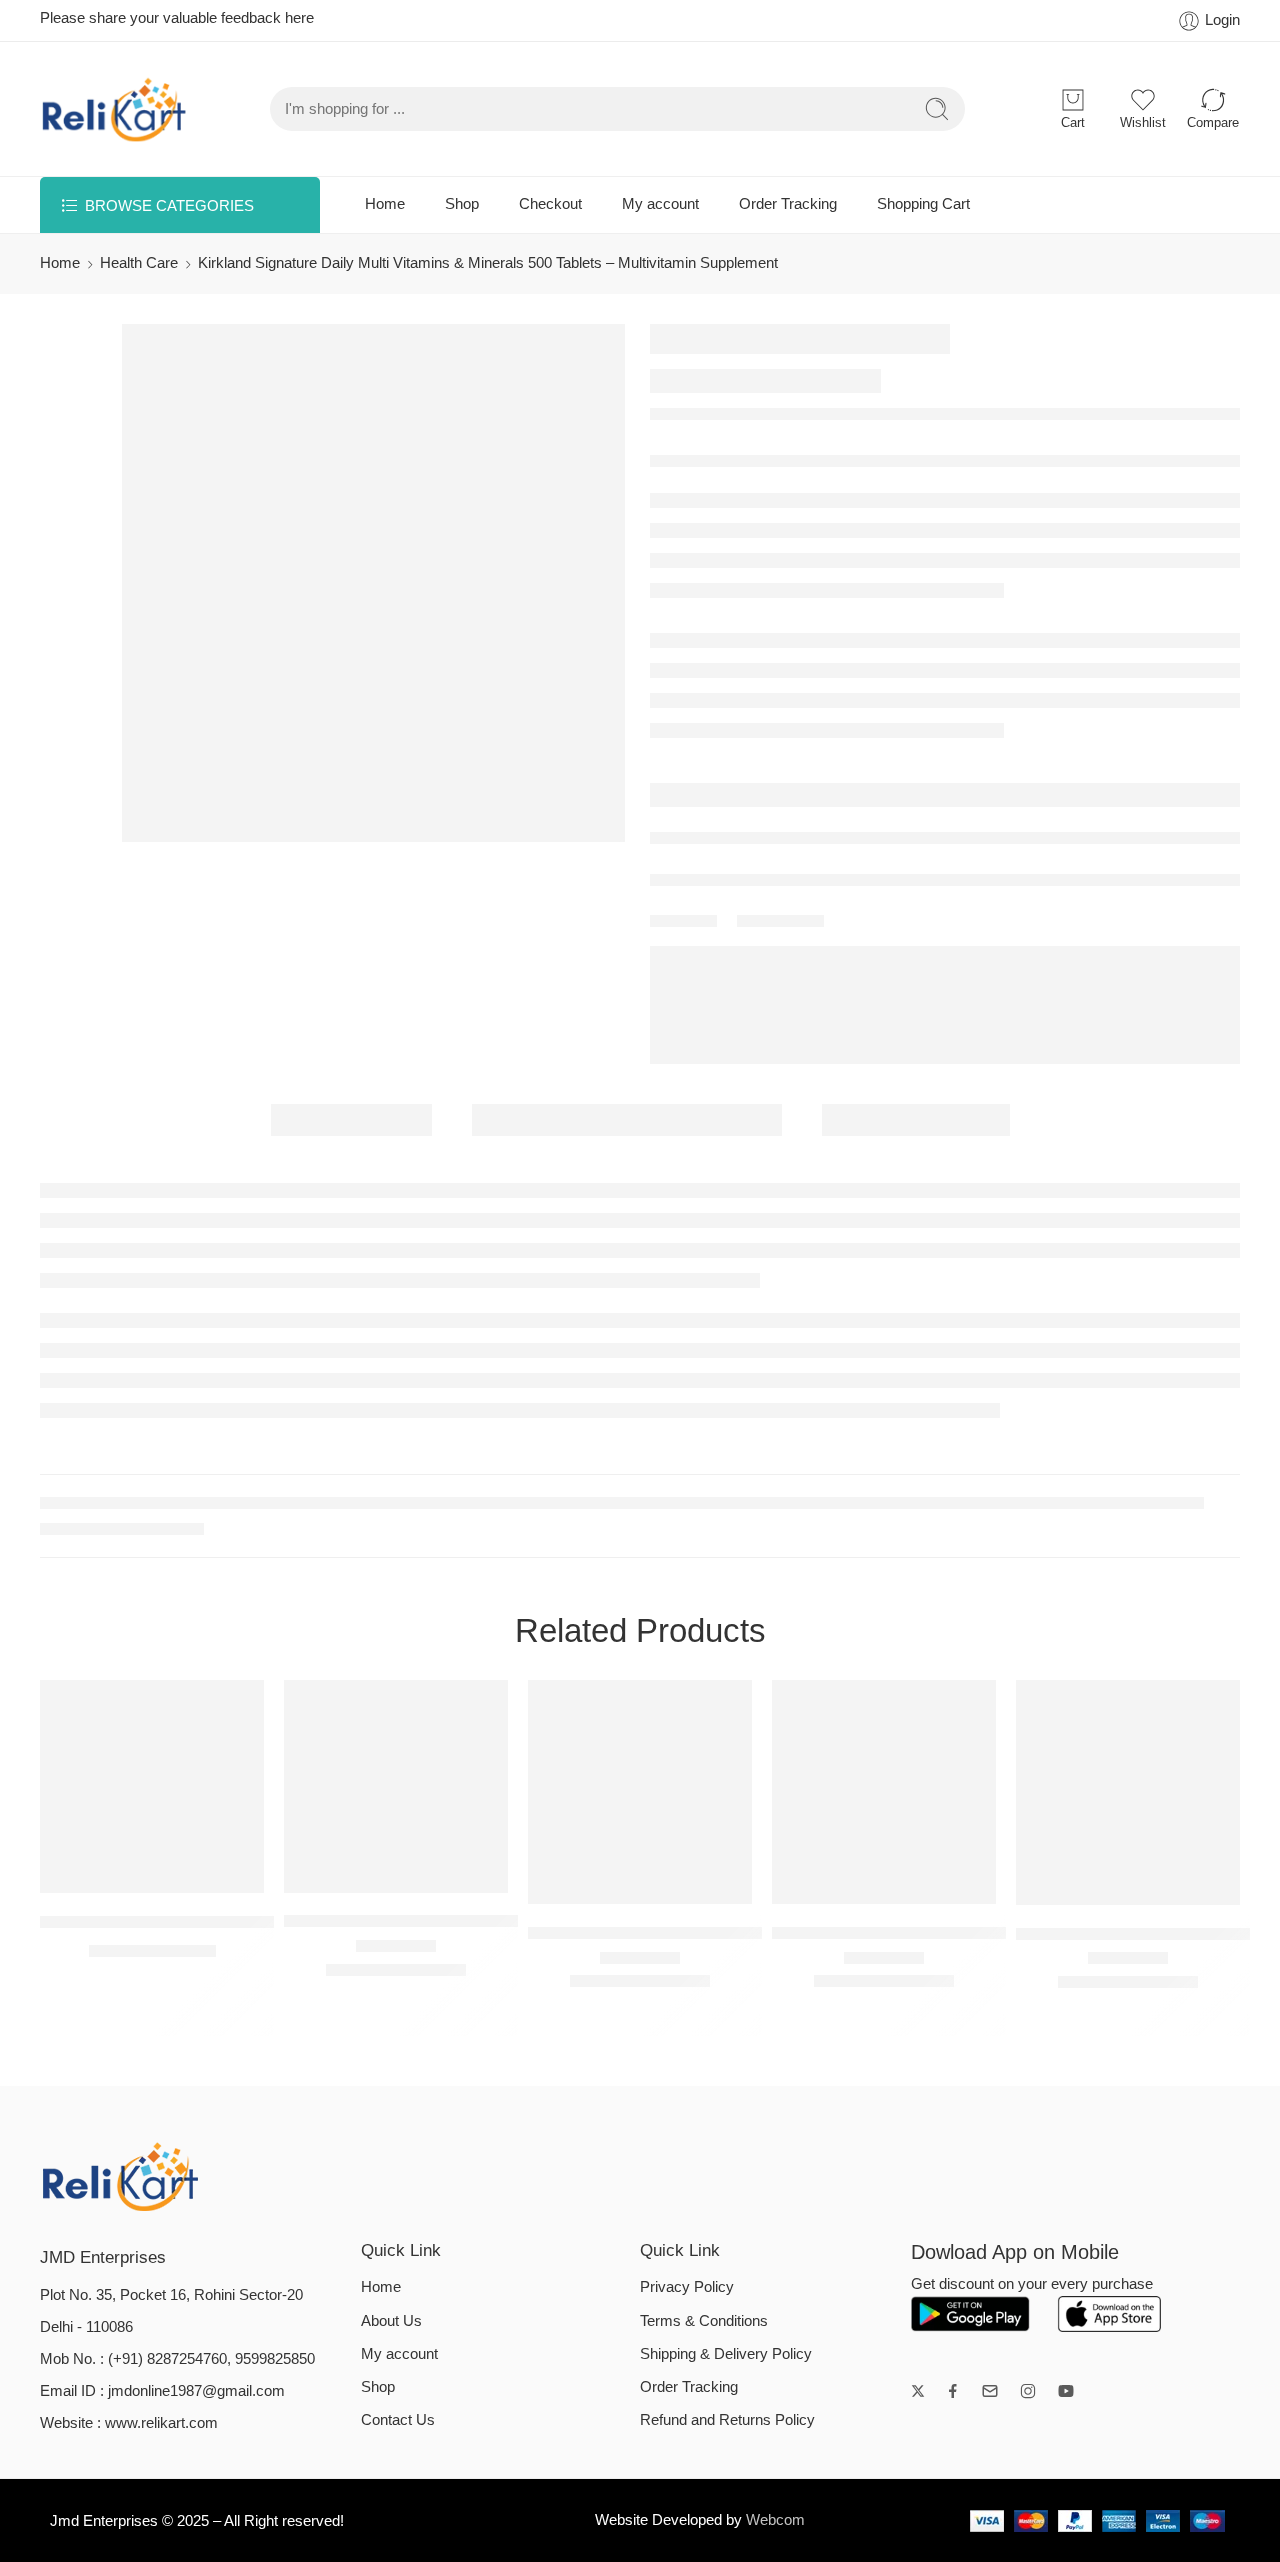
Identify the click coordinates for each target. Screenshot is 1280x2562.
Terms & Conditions (704, 2321)
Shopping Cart (923, 204)
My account (660, 204)
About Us (391, 2321)
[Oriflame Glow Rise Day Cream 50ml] (152, 1786)
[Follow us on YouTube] (1066, 2391)
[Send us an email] (990, 2391)
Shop (462, 204)
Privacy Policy (687, 2287)
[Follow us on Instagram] (1028, 2391)
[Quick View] (152, 1872)
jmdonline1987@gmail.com (196, 2391)
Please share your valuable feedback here (177, 18)
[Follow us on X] (918, 2391)
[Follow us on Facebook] (953, 2391)
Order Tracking (788, 204)
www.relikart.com (161, 2423)
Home (385, 204)
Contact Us (398, 2420)
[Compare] (192, 1872)
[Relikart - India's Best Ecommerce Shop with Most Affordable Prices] (115, 109)
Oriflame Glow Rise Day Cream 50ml (178, 1921)
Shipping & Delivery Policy (726, 2354)
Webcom (775, 2520)
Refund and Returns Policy (727, 2420)
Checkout (550, 204)
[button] (112, 1872)
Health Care (139, 263)
